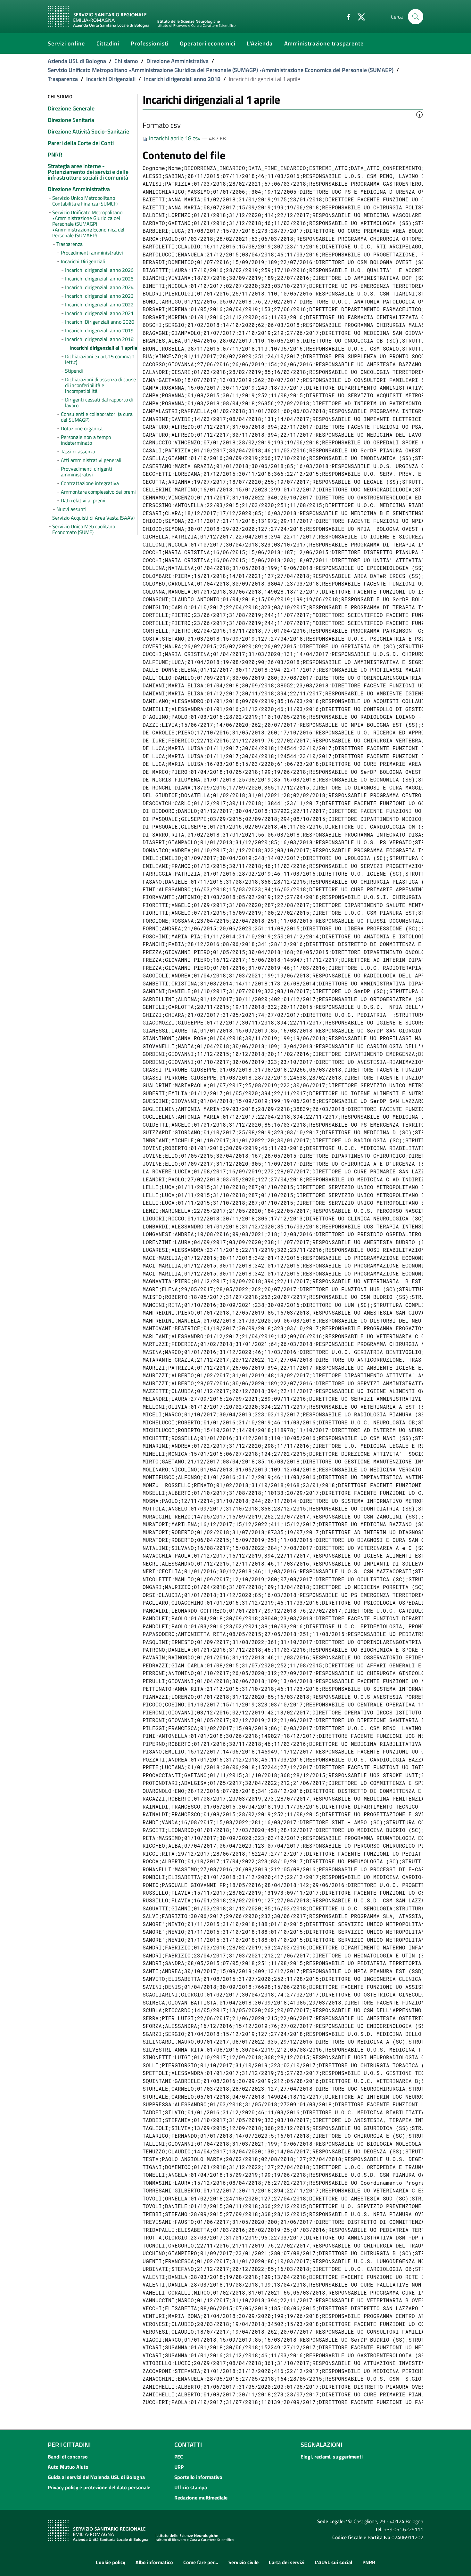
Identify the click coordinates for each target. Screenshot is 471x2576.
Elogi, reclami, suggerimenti (332, 2457)
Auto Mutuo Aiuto (68, 2467)
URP (179, 2467)
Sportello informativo (198, 2477)
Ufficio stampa (191, 2487)
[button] (419, 114)
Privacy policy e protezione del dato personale (99, 2487)
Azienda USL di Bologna (77, 61)
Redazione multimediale (201, 2498)
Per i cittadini (69, 2445)
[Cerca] (416, 17)
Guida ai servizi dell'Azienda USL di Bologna (96, 2477)
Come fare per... (201, 2562)
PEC (179, 2457)
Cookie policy (111, 2562)
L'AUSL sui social (333, 2562)
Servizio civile (244, 2562)
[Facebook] (346, 16)
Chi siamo (126, 61)
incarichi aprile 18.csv (175, 138)
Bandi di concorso (68, 2457)
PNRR (369, 2562)
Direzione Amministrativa (178, 61)
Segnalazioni (321, 2445)
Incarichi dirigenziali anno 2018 (182, 79)
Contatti (188, 2445)
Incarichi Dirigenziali (111, 79)
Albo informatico (154, 2562)
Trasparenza (63, 79)
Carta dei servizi (287, 2562)
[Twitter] (359, 16)
